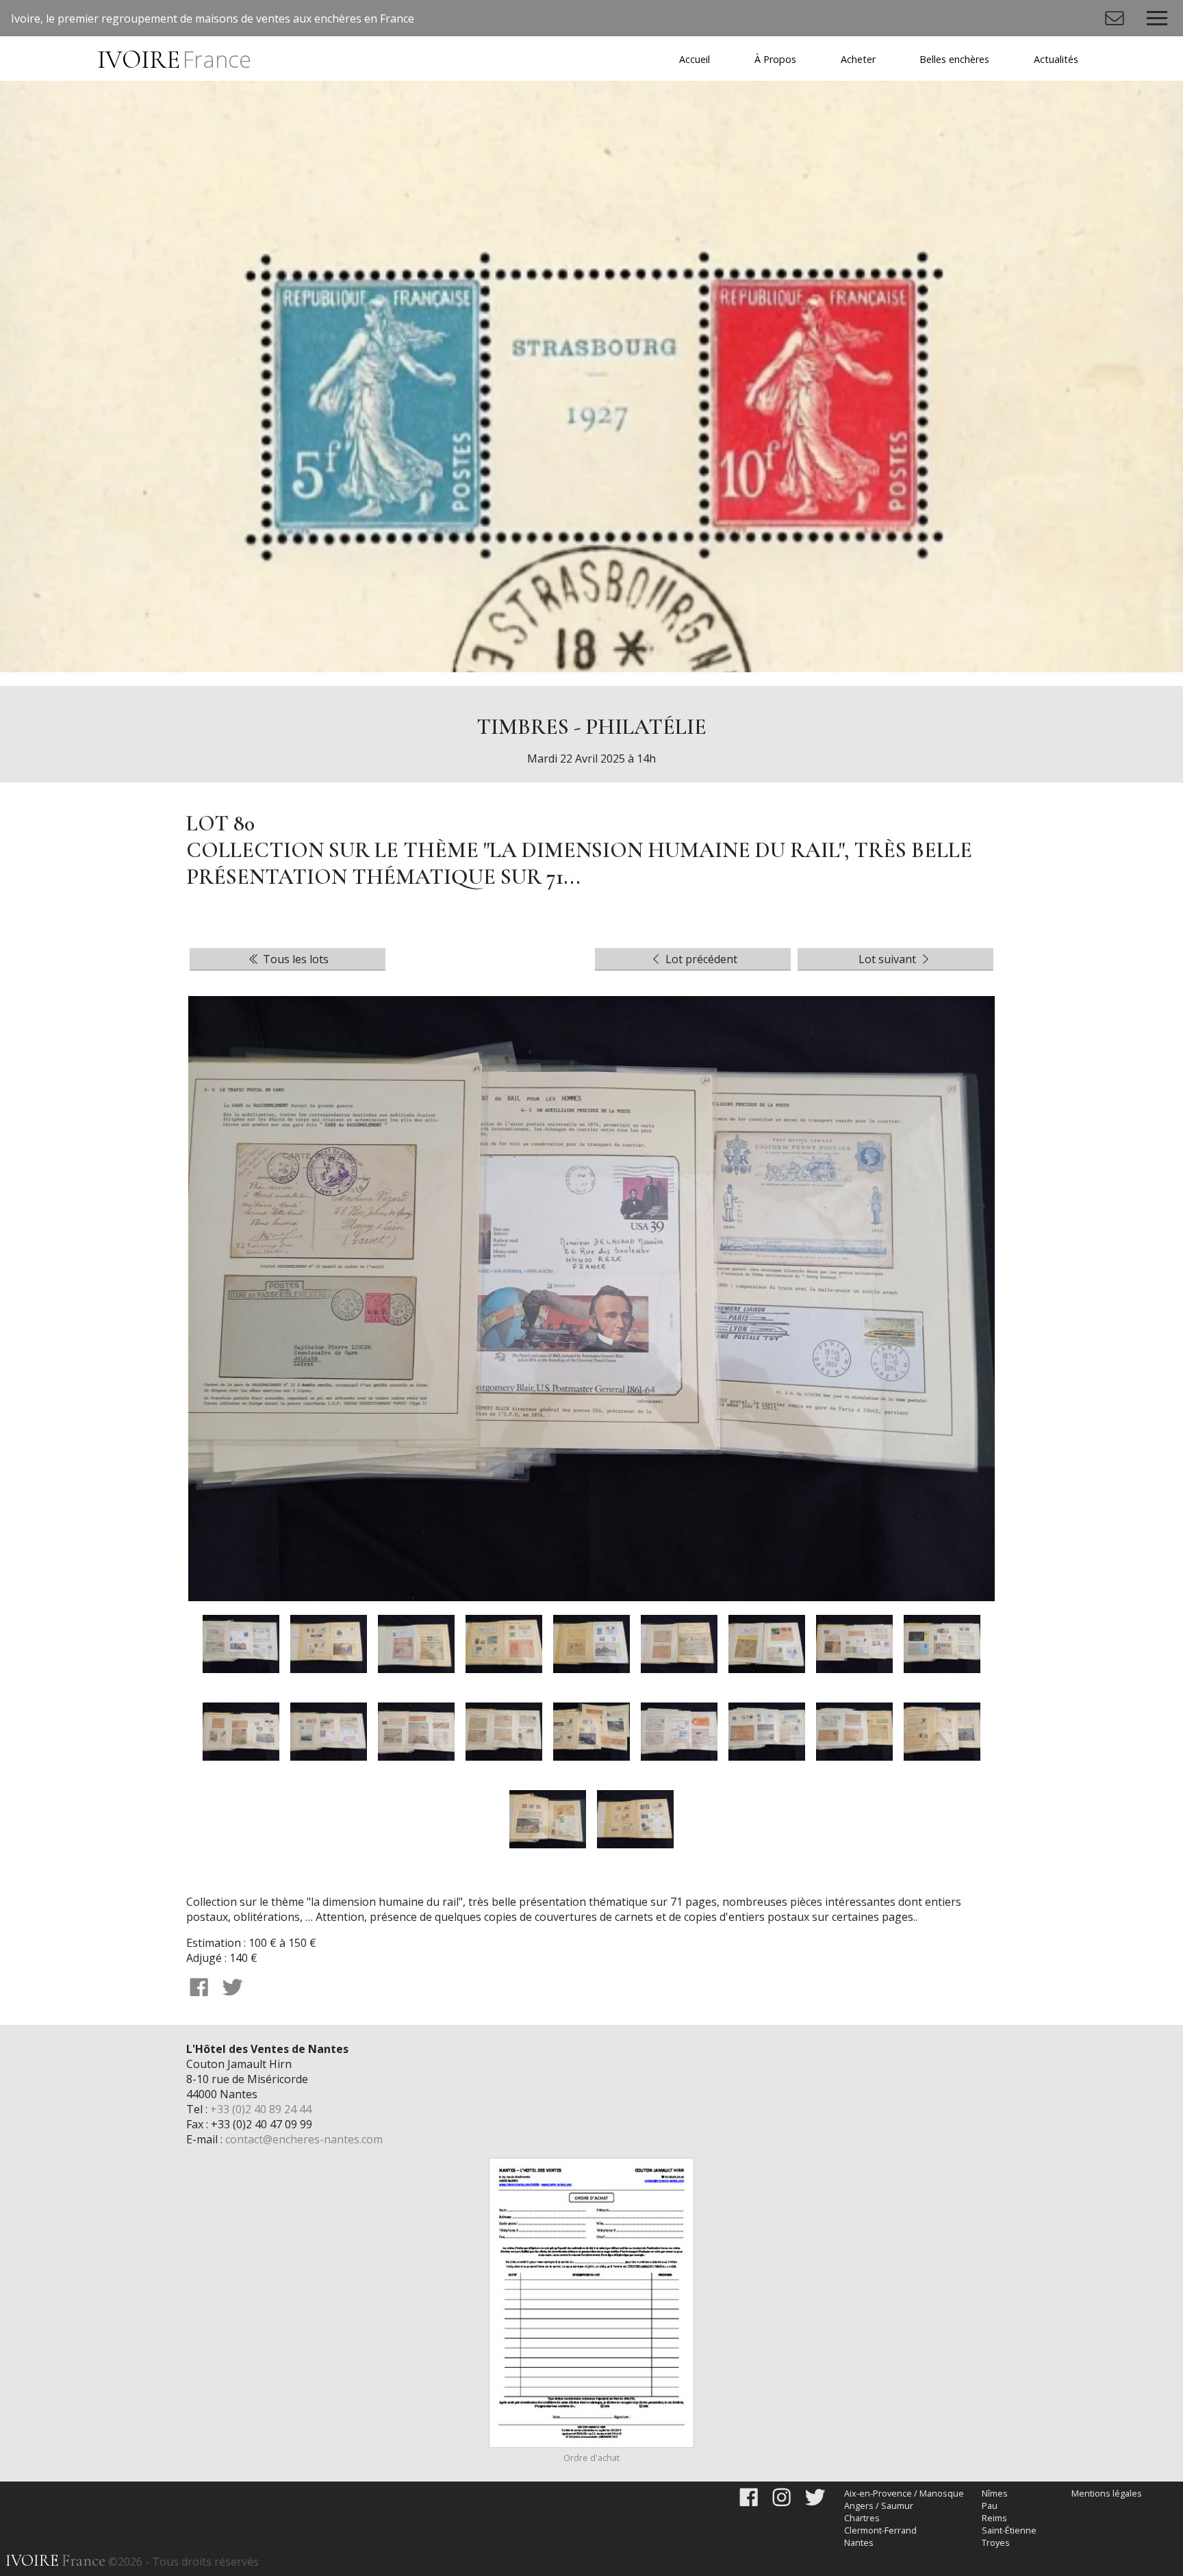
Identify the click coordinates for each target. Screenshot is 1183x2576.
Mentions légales (1107, 2493)
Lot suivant (889, 959)
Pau (990, 2505)
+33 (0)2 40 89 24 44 (261, 2109)
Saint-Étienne (1009, 2530)
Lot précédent (700, 959)
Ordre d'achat (591, 2458)
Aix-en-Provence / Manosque (904, 2493)
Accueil (695, 59)
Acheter (858, 59)
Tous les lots (294, 959)
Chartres (862, 2518)
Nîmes (995, 2493)
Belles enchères (954, 59)
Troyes (996, 2542)
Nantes (859, 2542)
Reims (994, 2518)
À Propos (775, 59)
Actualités (1056, 59)
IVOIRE (174, 60)
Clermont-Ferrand (880, 2530)
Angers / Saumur (879, 2505)
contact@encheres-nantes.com (304, 2139)
